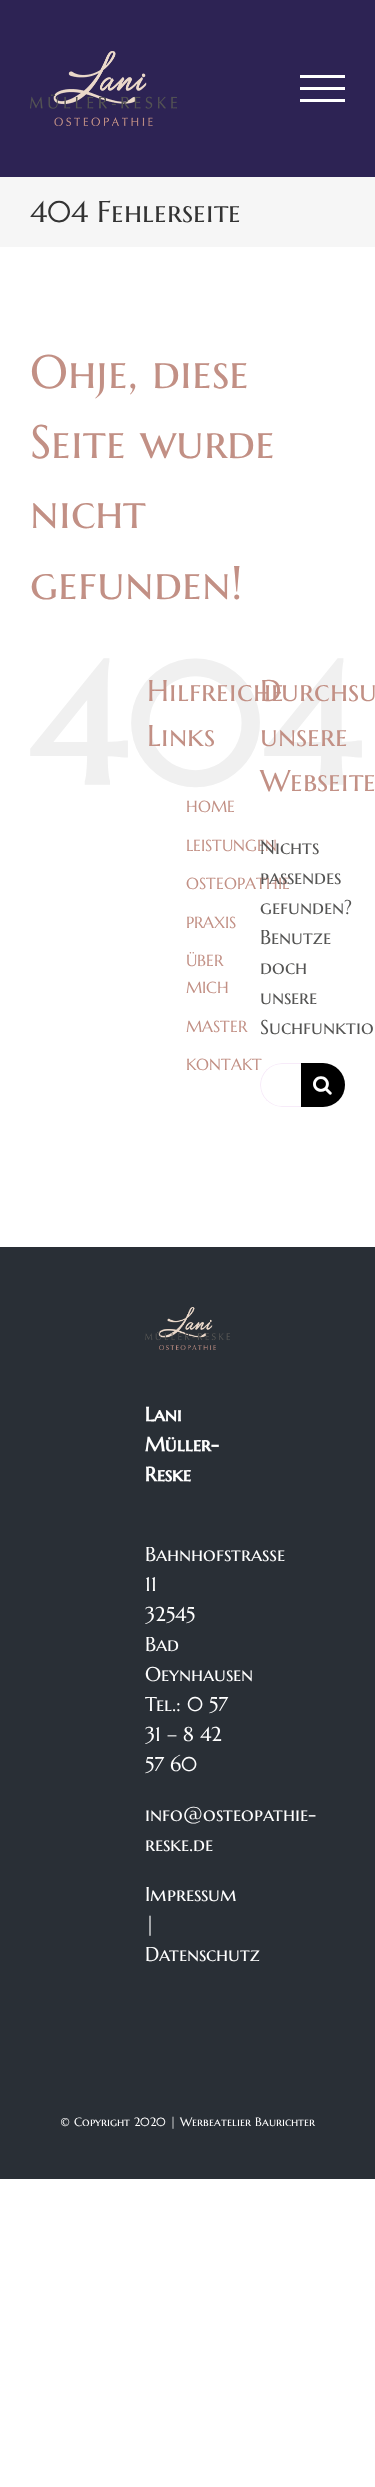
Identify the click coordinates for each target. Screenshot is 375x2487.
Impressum (191, 1894)
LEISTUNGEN (231, 845)
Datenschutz (202, 1954)
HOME (210, 806)
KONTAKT (224, 1064)
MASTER (216, 1026)
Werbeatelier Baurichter (247, 2121)
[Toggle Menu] (323, 88)
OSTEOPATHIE (238, 883)
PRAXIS (211, 922)
